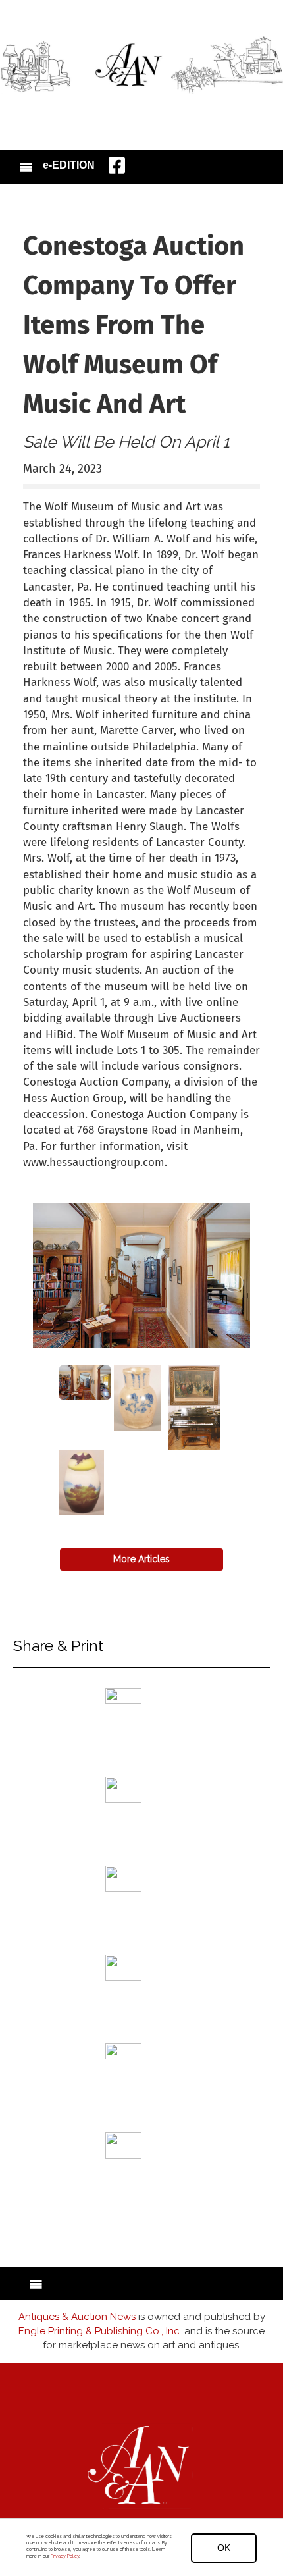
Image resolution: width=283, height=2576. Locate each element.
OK (224, 2548)
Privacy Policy (65, 2556)
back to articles (55, 1176)
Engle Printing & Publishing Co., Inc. (100, 2331)
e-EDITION (69, 165)
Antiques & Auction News (77, 2317)
